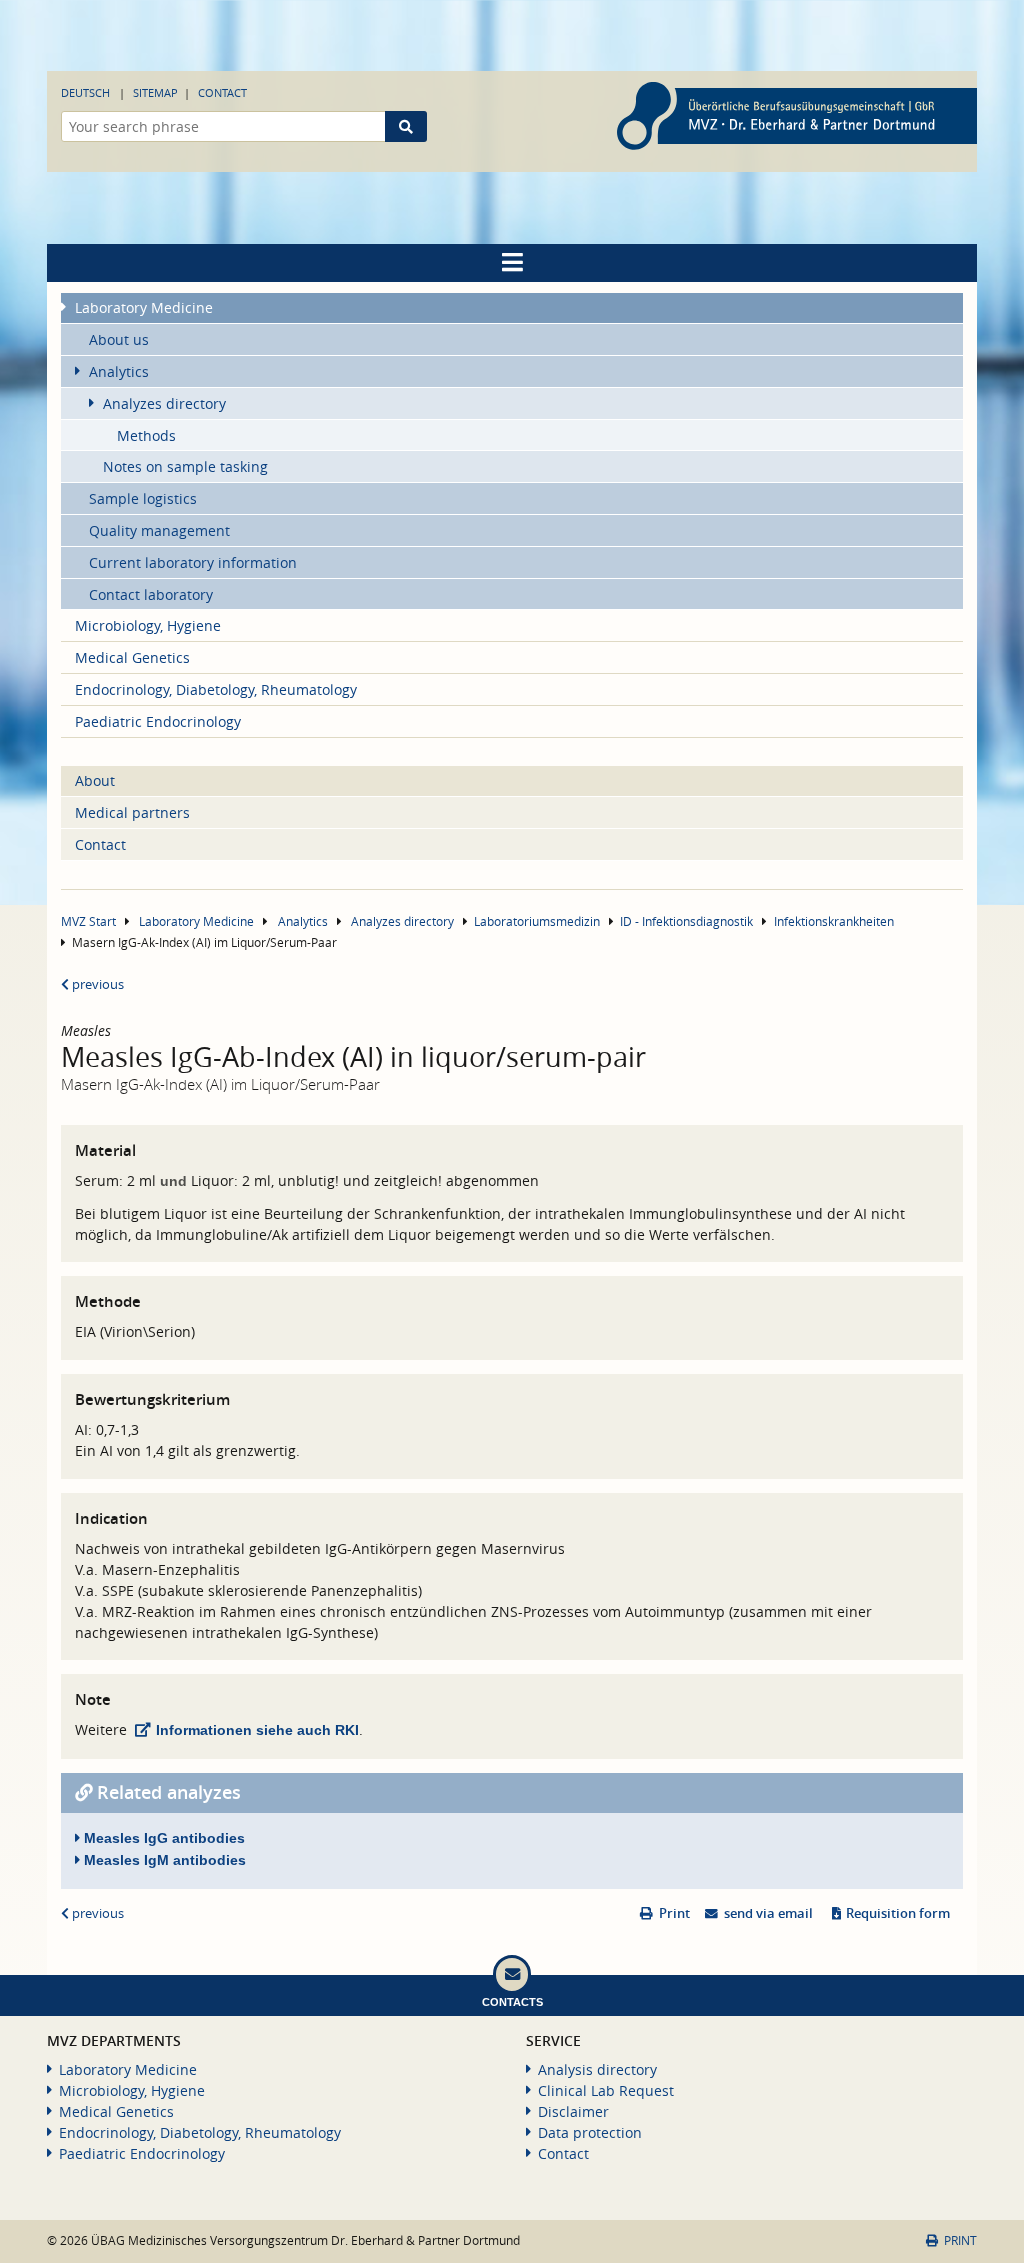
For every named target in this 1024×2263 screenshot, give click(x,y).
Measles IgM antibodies (163, 1860)
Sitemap (155, 92)
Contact (222, 92)
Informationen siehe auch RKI (257, 1730)
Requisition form (898, 1913)
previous (96, 984)
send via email (768, 1913)
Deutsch (85, 92)
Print (674, 1913)
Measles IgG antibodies (162, 1838)
